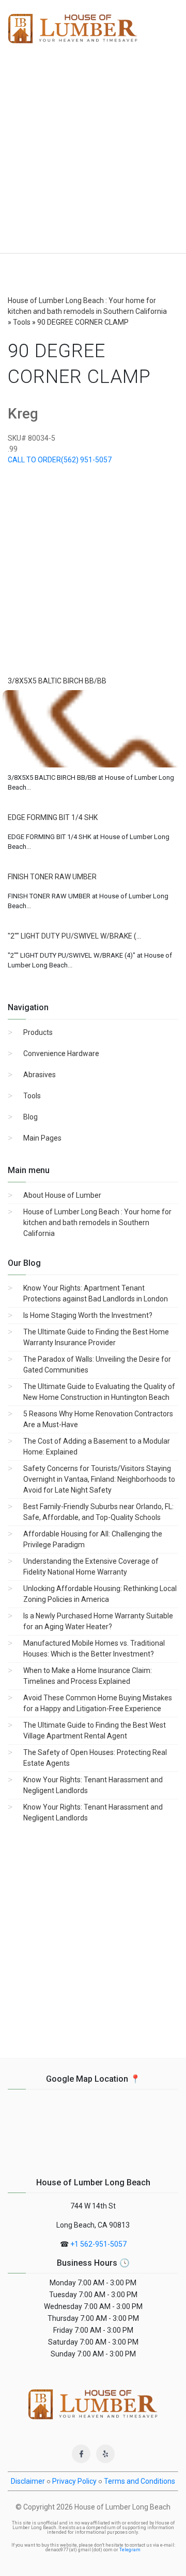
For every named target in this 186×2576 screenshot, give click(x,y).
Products (38, 1032)
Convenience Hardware (61, 1053)
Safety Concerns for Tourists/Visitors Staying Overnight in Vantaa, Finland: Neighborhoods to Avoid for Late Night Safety (99, 1479)
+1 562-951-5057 (98, 2244)
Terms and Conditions (139, 2481)
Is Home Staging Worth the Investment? (88, 1315)
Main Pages (42, 1138)
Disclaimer (28, 2481)
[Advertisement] (93, 155)
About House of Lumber (62, 1195)
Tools (32, 1096)
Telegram (130, 2550)
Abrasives (40, 1075)
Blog (30, 1117)
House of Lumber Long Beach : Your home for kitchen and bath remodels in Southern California (97, 1223)
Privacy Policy (74, 2481)
